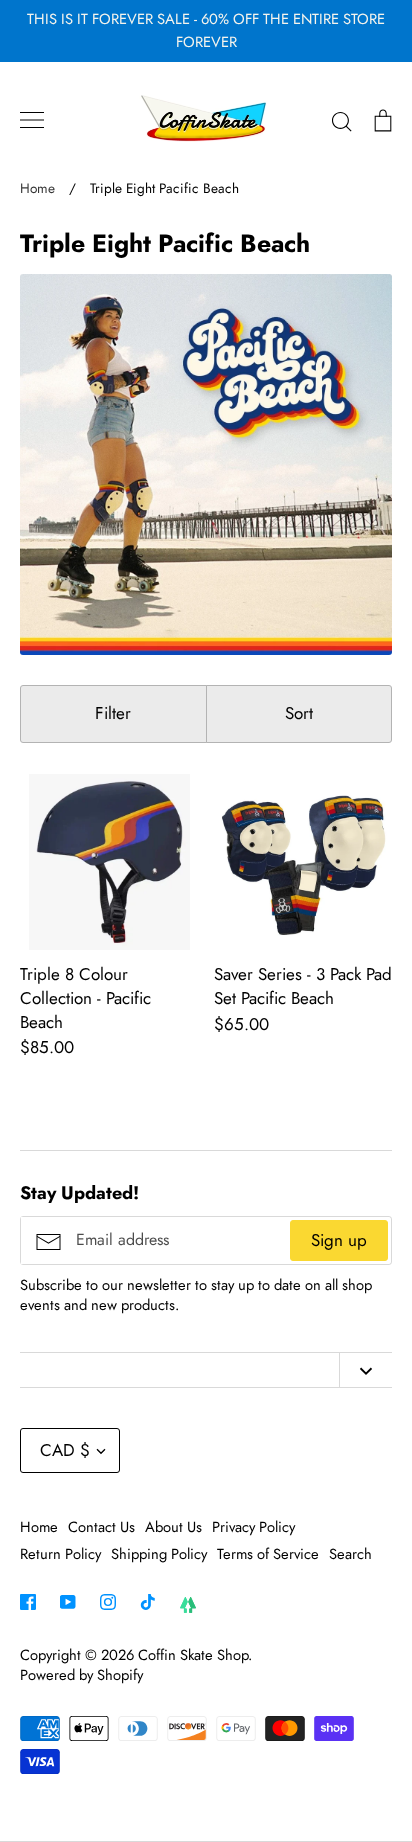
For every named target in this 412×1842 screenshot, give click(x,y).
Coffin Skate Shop (193, 1655)
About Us (173, 1527)
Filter (113, 713)
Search (350, 1554)
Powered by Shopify (81, 1675)
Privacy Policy (253, 1527)
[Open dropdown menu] (365, 1370)
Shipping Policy (159, 1554)
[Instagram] (108, 1602)
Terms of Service (268, 1554)
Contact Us (101, 1527)
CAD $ (65, 1450)
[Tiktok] (148, 1602)
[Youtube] (68, 1602)
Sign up (339, 1240)
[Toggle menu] (32, 120)
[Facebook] (28, 1602)
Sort (299, 713)
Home (39, 1527)
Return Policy (60, 1554)
